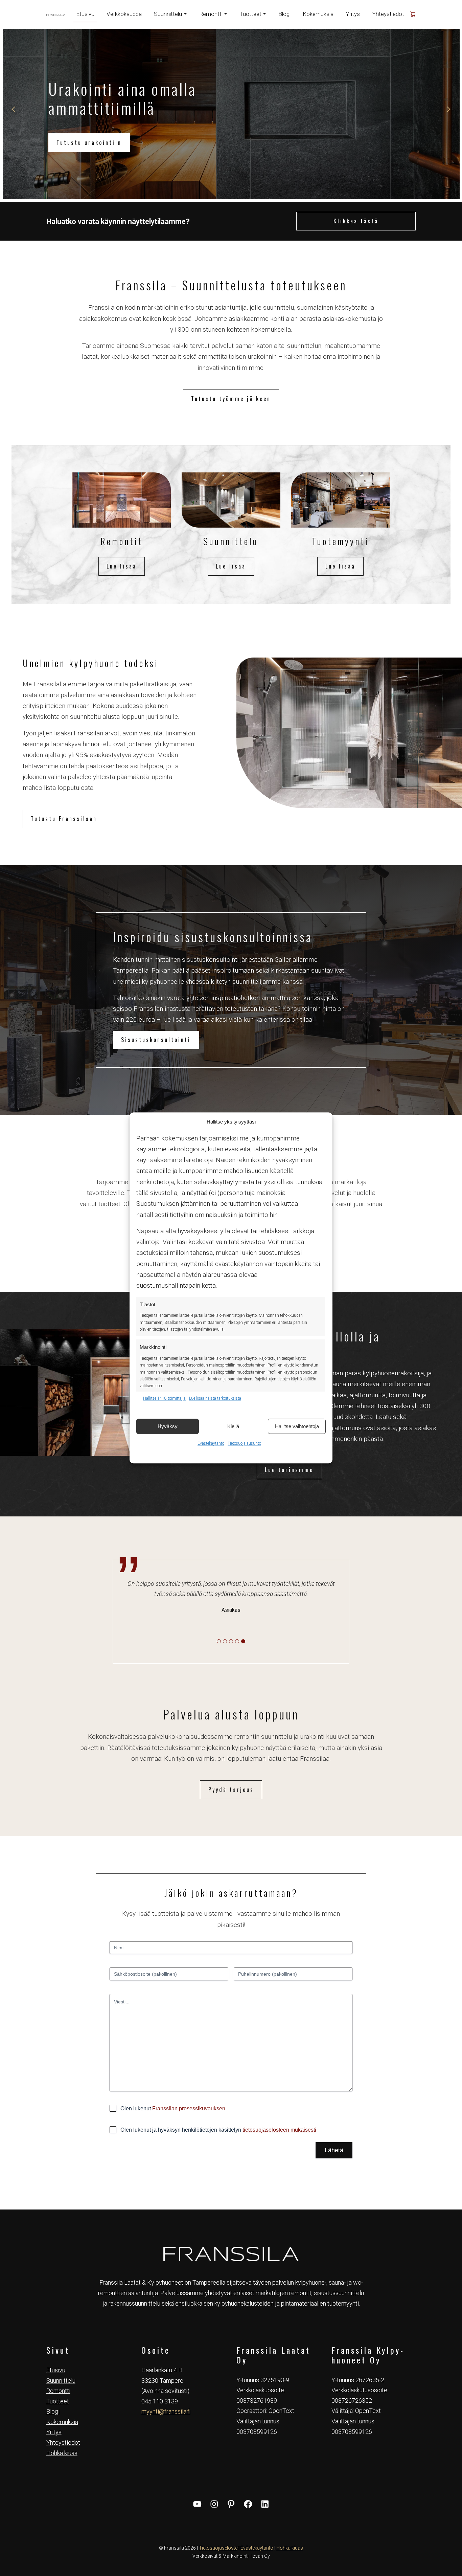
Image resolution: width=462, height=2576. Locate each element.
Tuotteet (58, 2401)
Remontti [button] (211, 14)
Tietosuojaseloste (218, 2548)
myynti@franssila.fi (166, 2411)
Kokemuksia (318, 14)
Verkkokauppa (124, 14)
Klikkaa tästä (356, 221)
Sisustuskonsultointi (156, 1040)
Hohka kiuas (62, 2453)
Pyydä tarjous (231, 1790)
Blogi (284, 14)
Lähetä (334, 2150)
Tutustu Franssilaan (64, 819)
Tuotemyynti (340, 541)
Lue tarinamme (289, 1470)
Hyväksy (168, 1426)
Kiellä (233, 1426)
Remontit (122, 541)
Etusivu (85, 14)
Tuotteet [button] (250, 14)
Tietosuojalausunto (244, 1443)
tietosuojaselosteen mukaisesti (279, 2130)
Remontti (58, 2391)
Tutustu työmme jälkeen (231, 399)
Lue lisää (122, 566)
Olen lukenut (173, 2108)
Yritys (353, 14)
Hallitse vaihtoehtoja (297, 1426)
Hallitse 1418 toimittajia (164, 1398)
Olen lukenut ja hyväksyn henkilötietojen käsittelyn (218, 2130)
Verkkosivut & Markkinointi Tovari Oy (231, 2556)
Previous (14, 109)
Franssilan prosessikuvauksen (189, 2108)
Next (448, 109)
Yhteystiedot (388, 14)
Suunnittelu (231, 541)
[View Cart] (413, 14)
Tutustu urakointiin (89, 142)
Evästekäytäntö (211, 1443)
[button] (219, 1641)
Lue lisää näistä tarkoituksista (215, 1398)
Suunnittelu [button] (168, 14)
